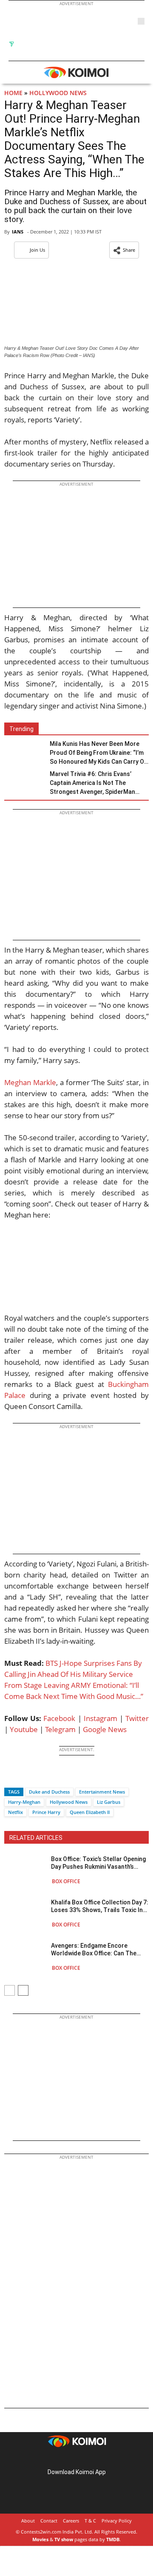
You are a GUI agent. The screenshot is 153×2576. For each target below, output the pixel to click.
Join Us (37, 250)
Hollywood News (58, 93)
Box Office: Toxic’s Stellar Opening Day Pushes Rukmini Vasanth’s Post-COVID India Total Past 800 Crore (98, 1863)
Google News (105, 1729)
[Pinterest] (76, 2459)
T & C (90, 2521)
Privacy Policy (117, 2521)
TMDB (113, 2539)
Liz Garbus (109, 1802)
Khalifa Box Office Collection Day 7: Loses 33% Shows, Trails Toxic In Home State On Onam (100, 1906)
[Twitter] (25, 1777)
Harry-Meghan (24, 1802)
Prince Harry (46, 1812)
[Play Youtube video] (76, 1272)
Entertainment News (102, 1792)
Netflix (16, 1812)
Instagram (101, 1718)
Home (13, 93)
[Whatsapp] (40, 1777)
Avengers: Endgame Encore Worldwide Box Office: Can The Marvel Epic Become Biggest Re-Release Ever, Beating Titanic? (96, 1950)
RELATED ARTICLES (36, 1838)
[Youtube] (100, 2459)
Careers (71, 2521)
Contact (49, 2521)
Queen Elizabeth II (90, 1812)
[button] (124, 250)
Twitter (137, 1718)
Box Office (66, 1881)
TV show (64, 2539)
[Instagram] (65, 2459)
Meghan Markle (30, 1082)
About (28, 2521)
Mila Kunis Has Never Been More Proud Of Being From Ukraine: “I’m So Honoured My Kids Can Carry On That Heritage (99, 753)
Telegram (60, 1729)
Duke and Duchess (49, 1792)
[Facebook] (11, 1777)
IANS (18, 232)
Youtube (24, 1729)
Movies (40, 2539)
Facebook (59, 1718)
